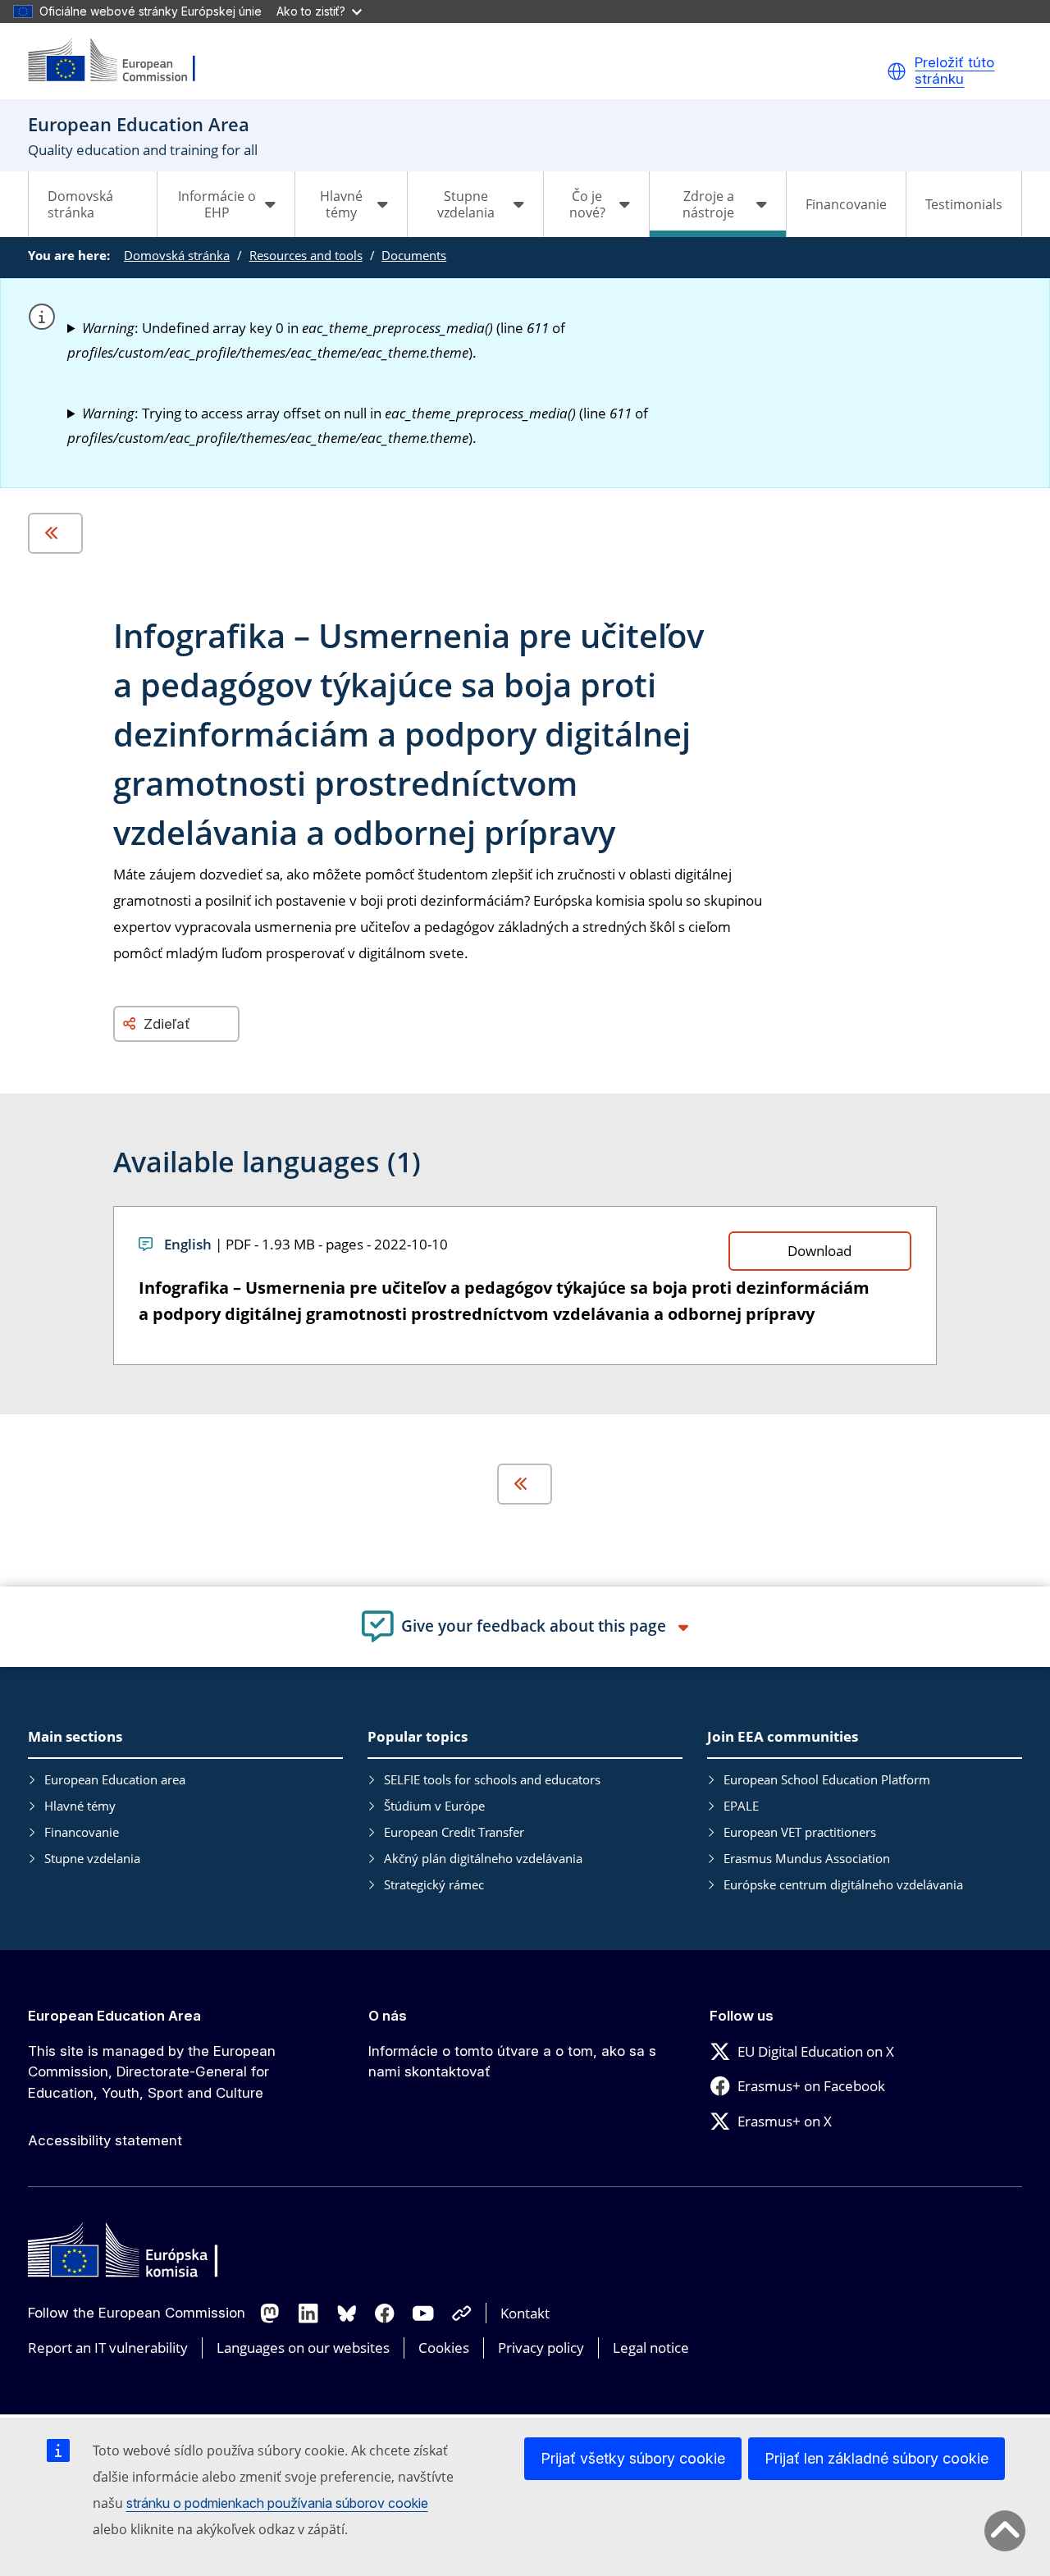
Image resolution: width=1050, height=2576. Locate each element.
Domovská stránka (80, 204)
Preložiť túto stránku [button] (954, 71)
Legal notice (651, 2348)
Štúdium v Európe (434, 1806)
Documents (414, 255)
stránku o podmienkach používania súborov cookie (277, 2503)
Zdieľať (167, 1024)
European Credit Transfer (454, 1832)
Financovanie (846, 204)
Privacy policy (541, 2348)
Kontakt (525, 2313)
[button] (897, 71)
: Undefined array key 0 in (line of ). (316, 340)
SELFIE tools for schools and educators (492, 1779)
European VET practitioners (800, 1832)
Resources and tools (306, 255)
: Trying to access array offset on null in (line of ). (358, 425)
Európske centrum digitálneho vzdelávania (843, 1884)
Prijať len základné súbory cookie (877, 2458)
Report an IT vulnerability (108, 2348)
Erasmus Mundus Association (807, 1858)
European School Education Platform (827, 1779)
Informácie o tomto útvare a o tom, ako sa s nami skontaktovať (512, 2062)
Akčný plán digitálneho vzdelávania (483, 1858)
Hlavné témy (80, 1806)
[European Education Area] (122, 61)
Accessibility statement (105, 2140)
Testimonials (964, 204)
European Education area (115, 1779)
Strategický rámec (434, 1884)
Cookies (444, 2348)
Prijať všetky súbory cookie (633, 2458)
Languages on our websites (303, 2348)
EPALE (741, 1806)
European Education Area (114, 2016)
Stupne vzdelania (92, 1858)
